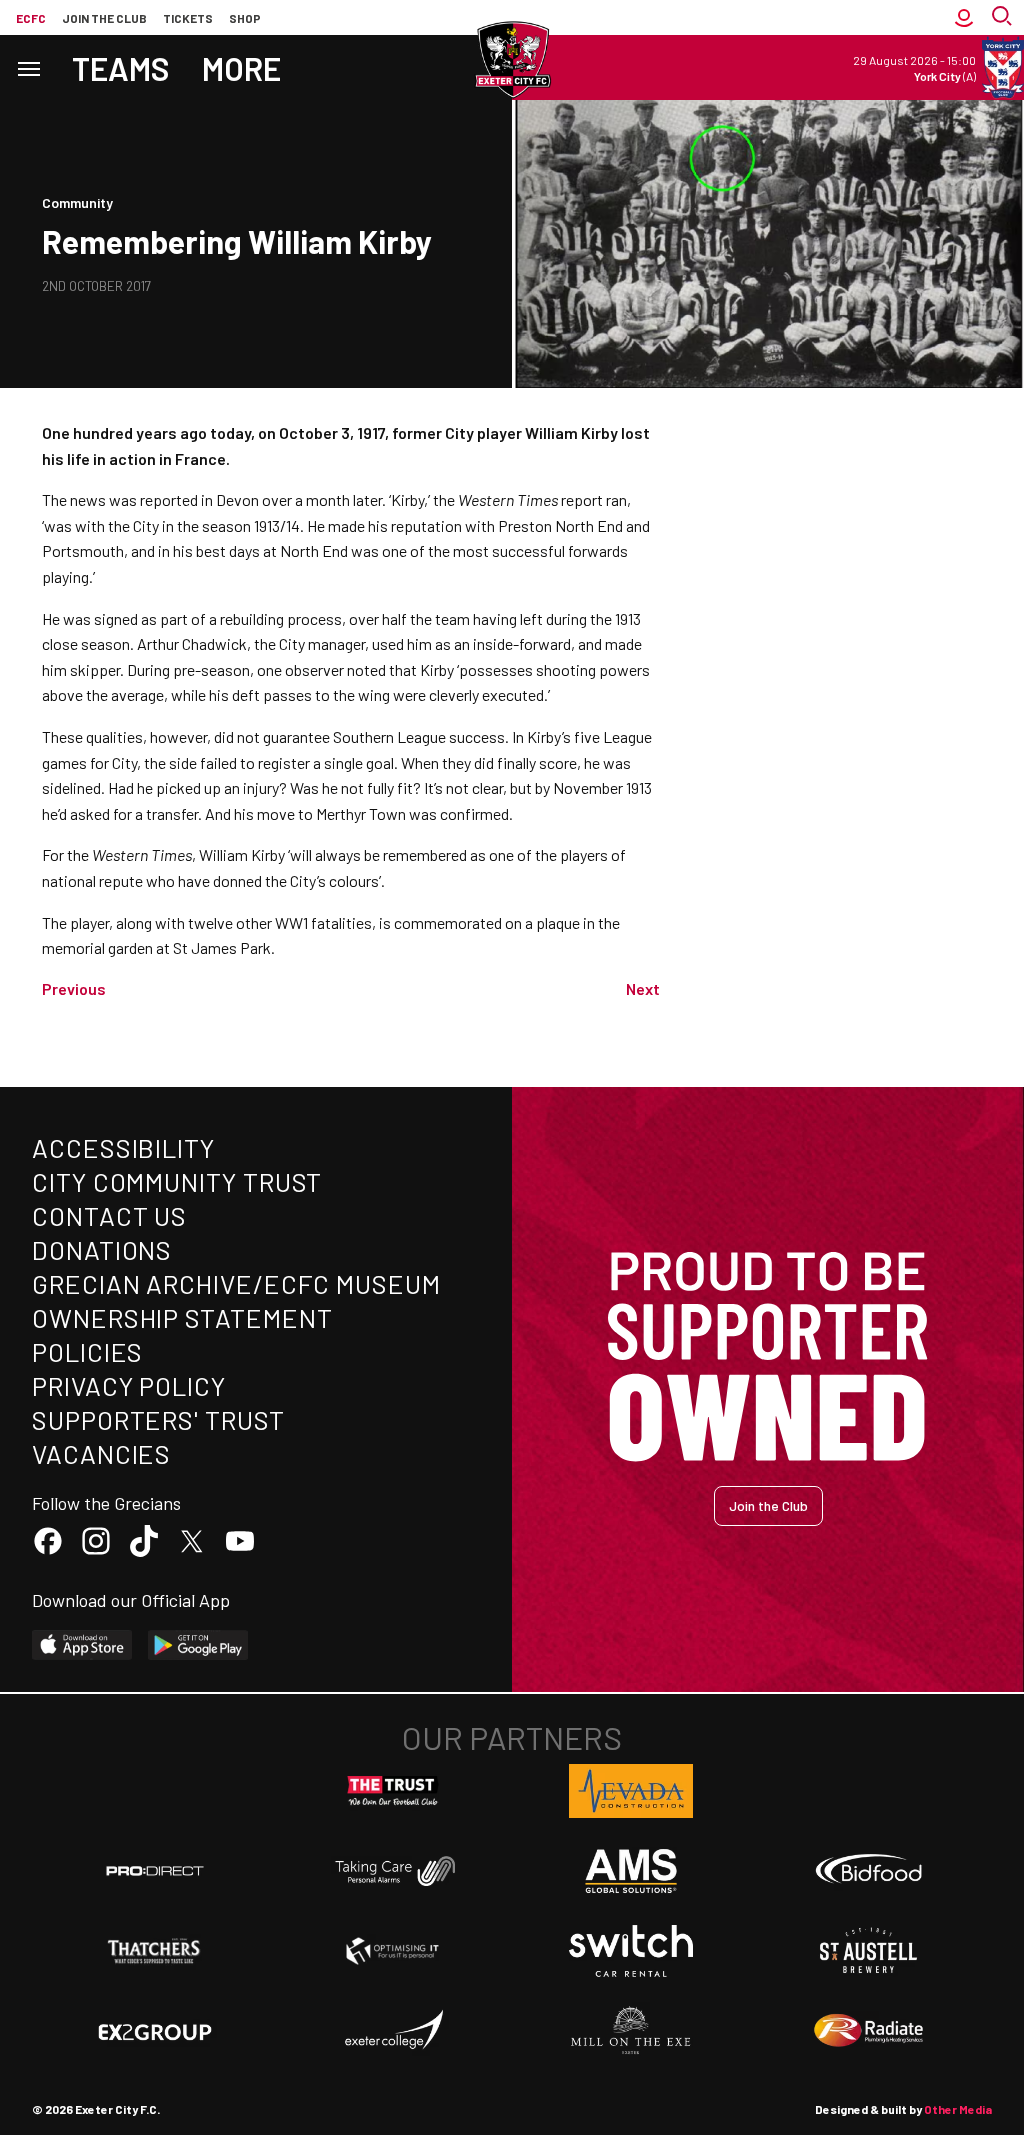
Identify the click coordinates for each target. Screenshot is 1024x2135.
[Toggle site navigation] (28, 67)
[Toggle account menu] (964, 17)
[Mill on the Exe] (631, 2031)
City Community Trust (177, 1181)
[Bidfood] (869, 1871)
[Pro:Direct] (155, 1870)
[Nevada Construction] (631, 1791)
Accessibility (123, 1147)
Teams (121, 68)
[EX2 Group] (155, 2031)
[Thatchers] (155, 1951)
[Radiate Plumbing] (869, 2031)
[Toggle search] (1004, 17)
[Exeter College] (393, 2031)
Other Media (958, 2109)
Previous (74, 988)
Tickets (188, 18)
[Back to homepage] (512, 60)
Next (643, 988)
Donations (102, 1249)
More (241, 68)
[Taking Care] (393, 1870)
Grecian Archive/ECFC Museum (236, 1283)
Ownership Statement (182, 1317)
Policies (87, 1351)
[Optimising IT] (393, 1951)
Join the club (104, 18)
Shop (245, 18)
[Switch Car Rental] (631, 1951)
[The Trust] (393, 1791)
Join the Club (768, 1505)
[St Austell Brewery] (869, 1951)
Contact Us (109, 1215)
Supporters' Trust (158, 1419)
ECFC (31, 18)
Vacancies (101, 1453)
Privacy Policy (129, 1385)
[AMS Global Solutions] (631, 1871)
